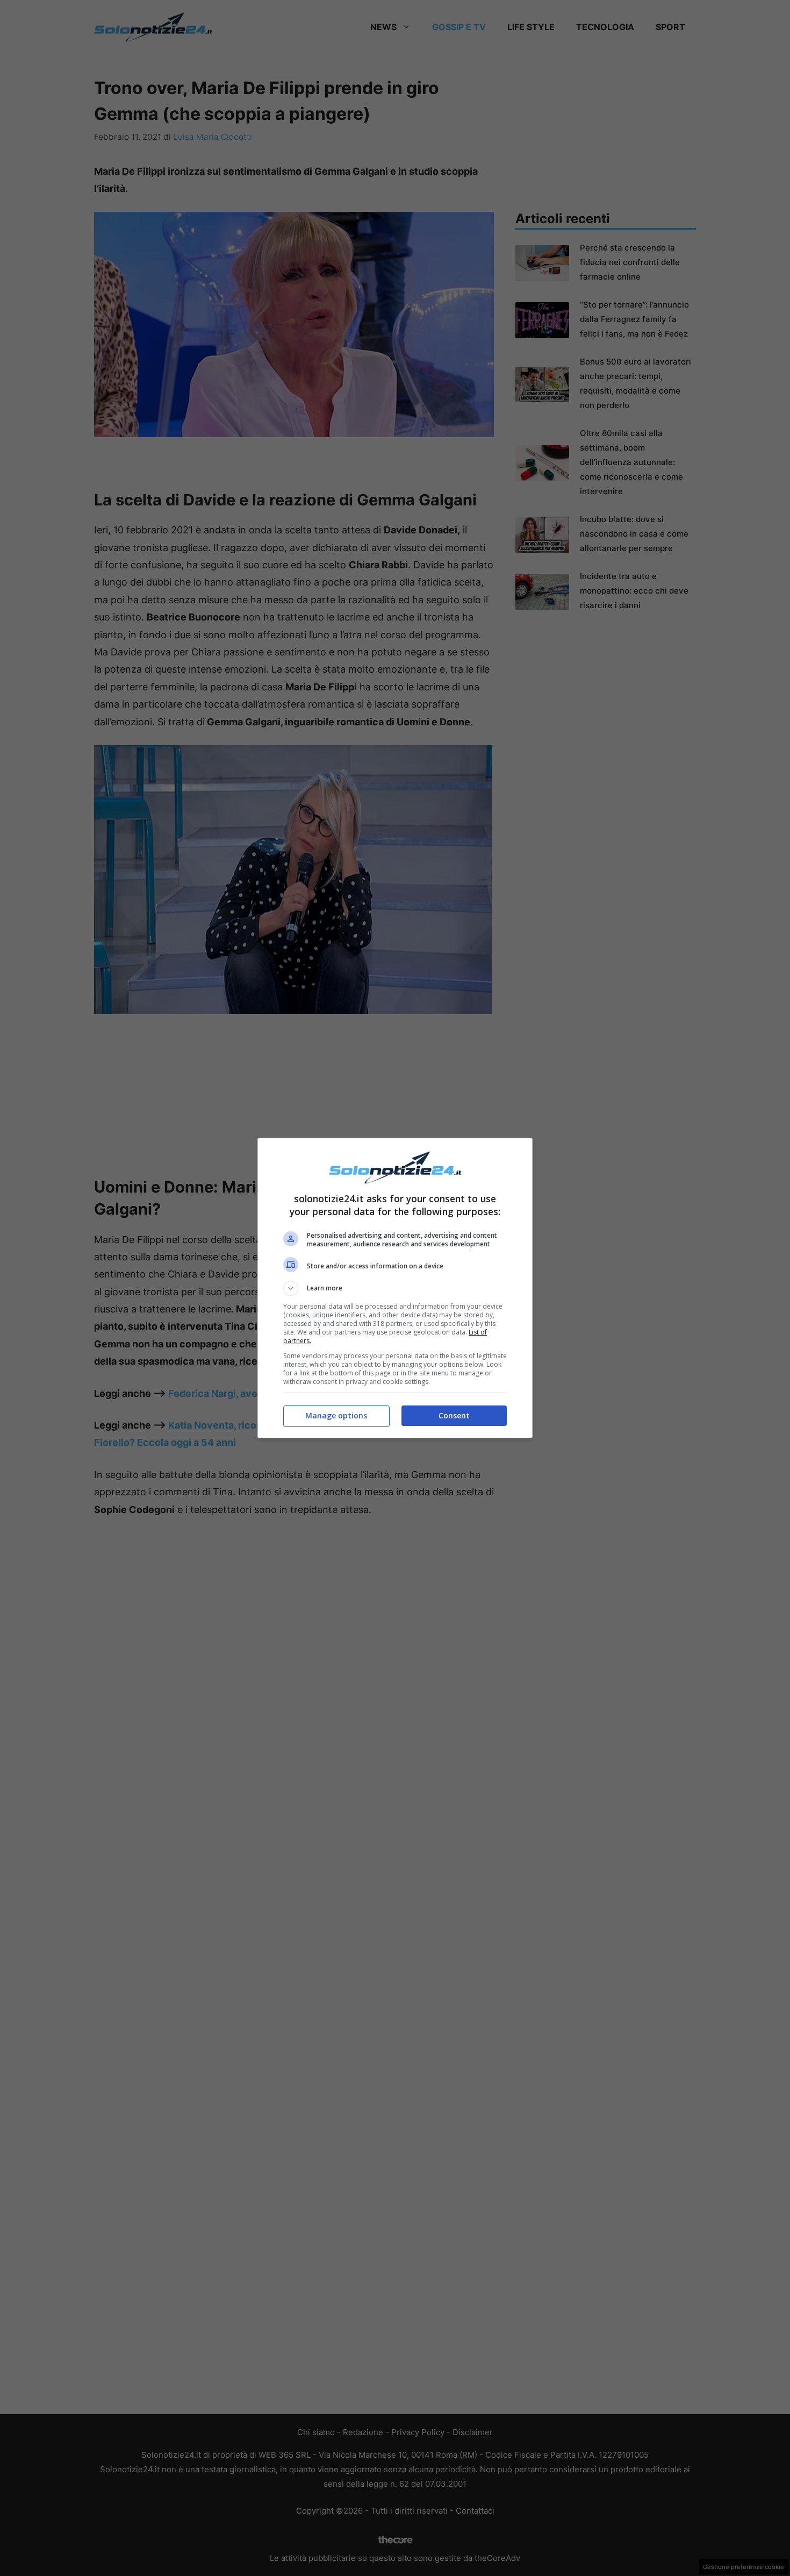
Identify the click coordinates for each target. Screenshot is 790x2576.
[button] (395, 1288)
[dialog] (395, 1288)
